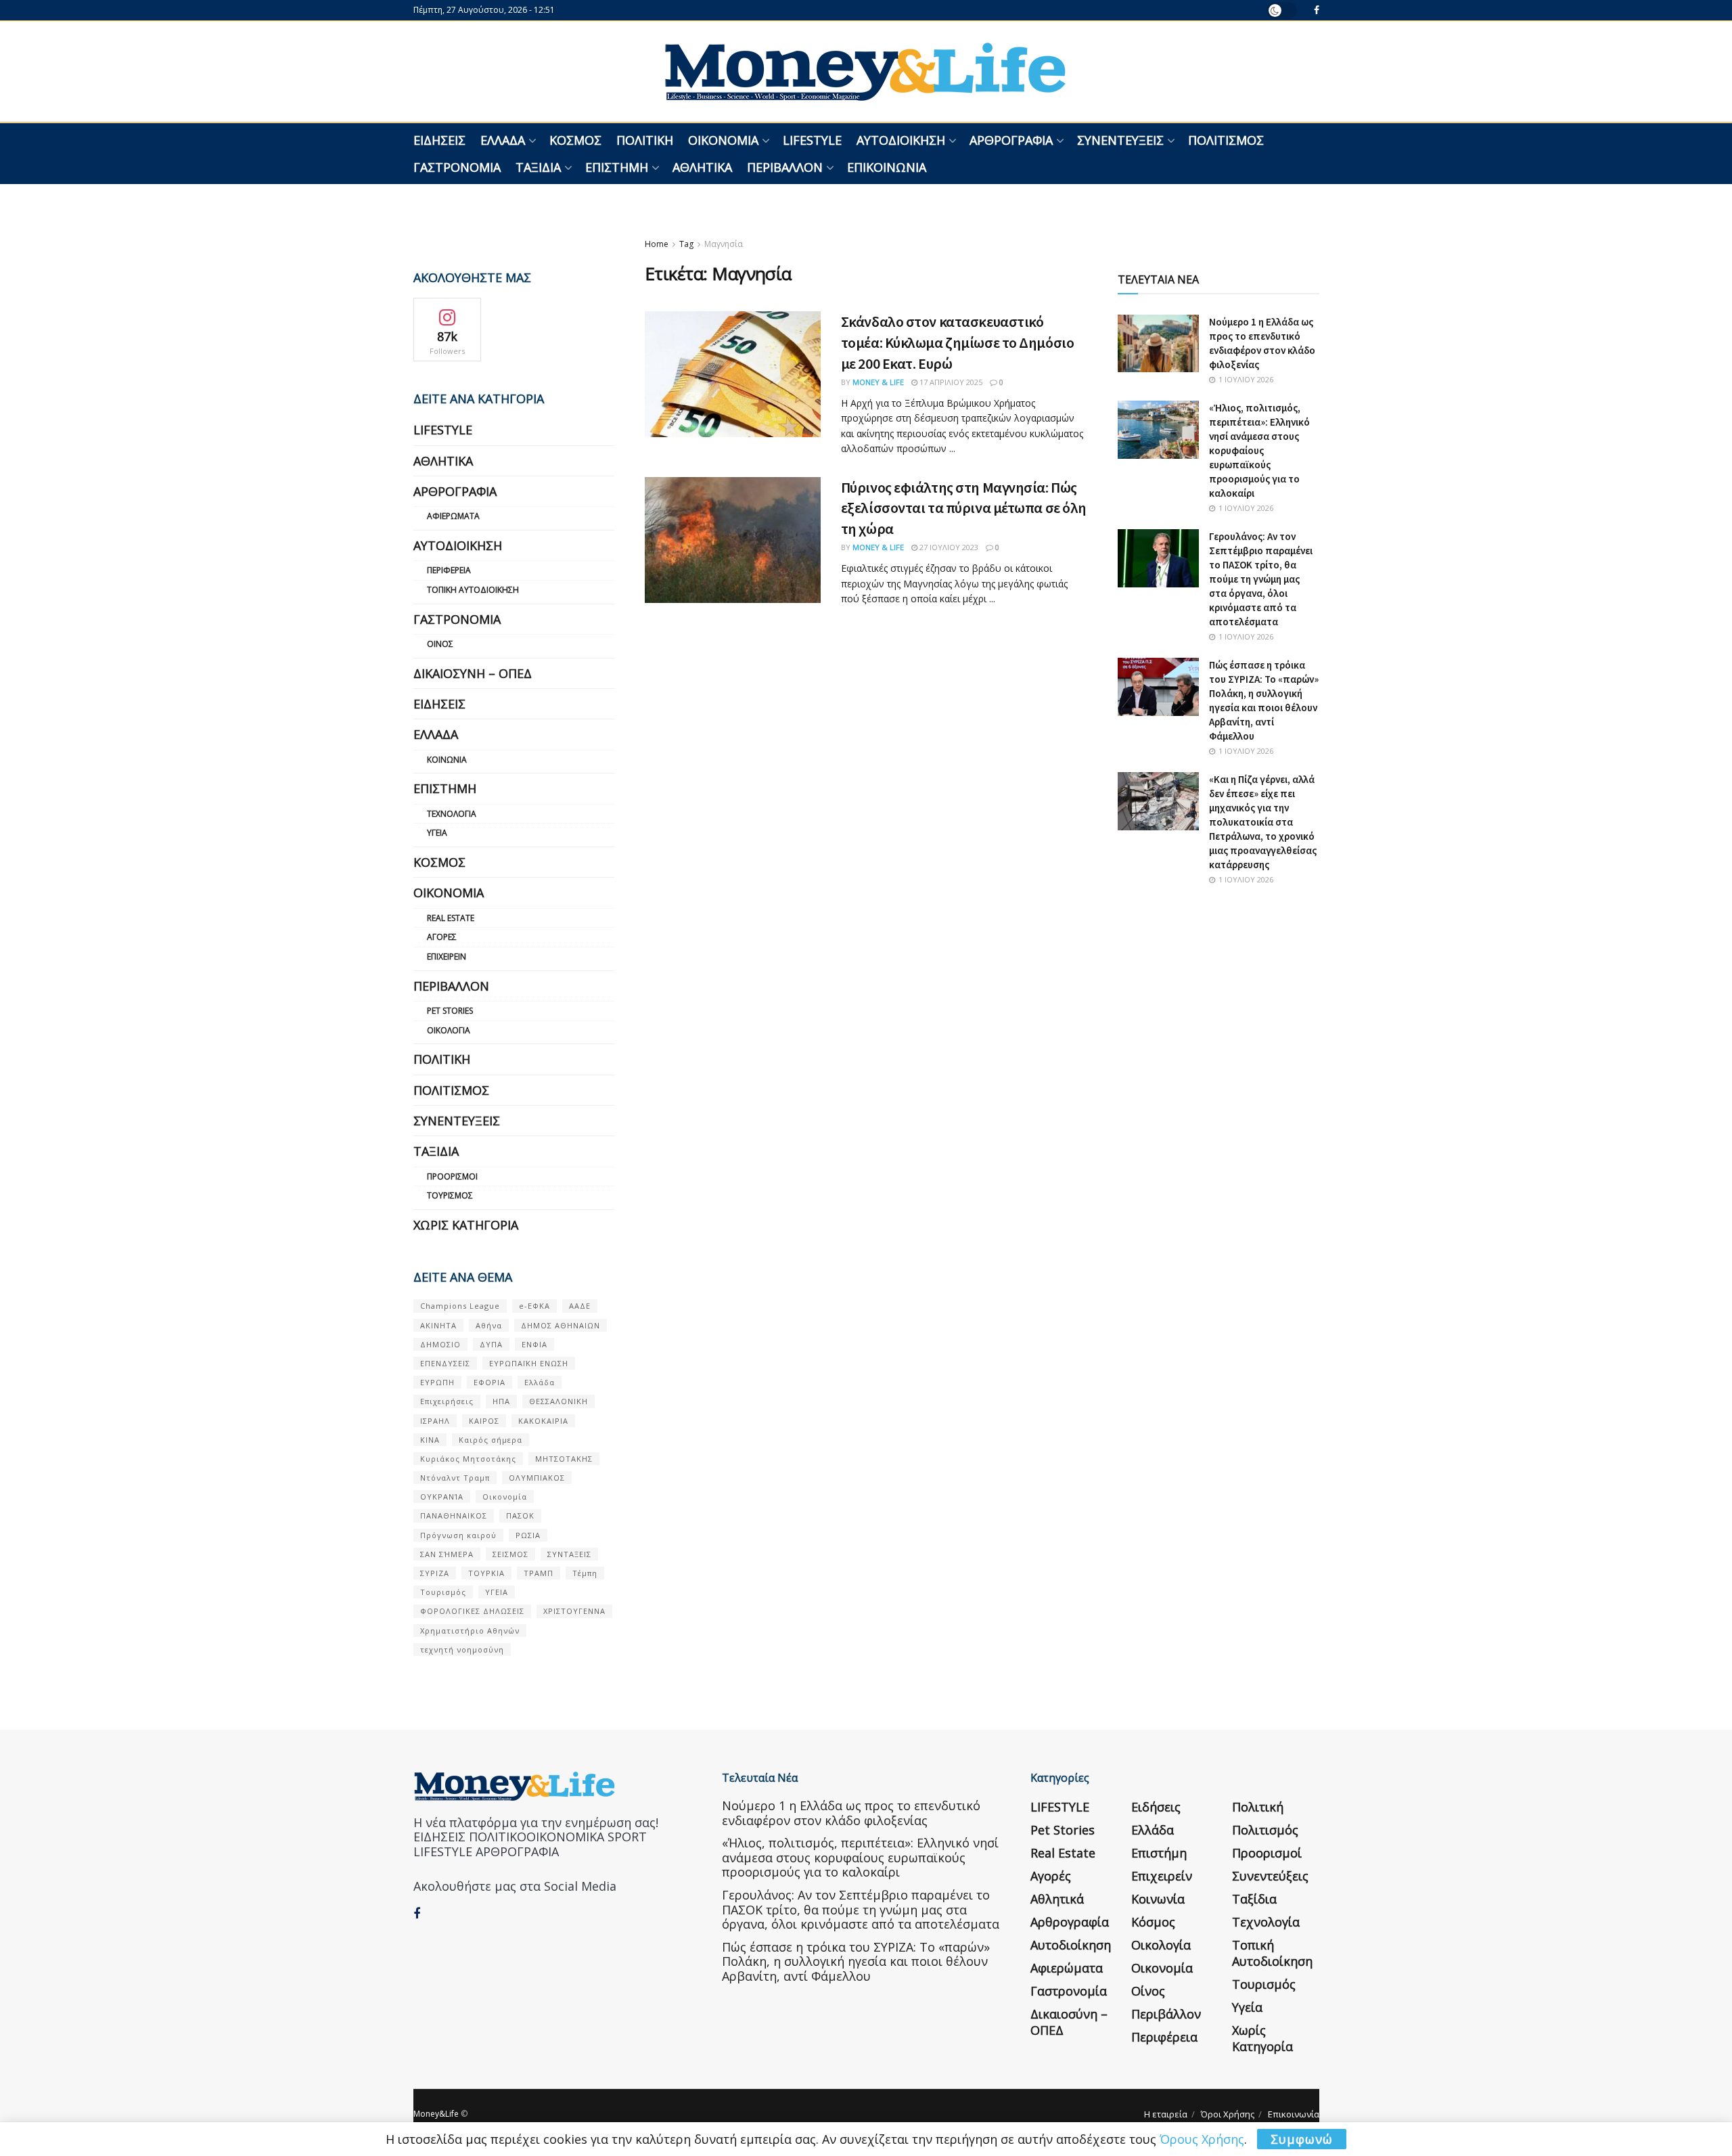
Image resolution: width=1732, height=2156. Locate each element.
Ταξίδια (538, 167)
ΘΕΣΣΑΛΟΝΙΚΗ (559, 1401)
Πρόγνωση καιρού (458, 1535)
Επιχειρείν (447, 957)
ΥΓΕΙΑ (497, 1592)
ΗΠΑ (501, 1401)
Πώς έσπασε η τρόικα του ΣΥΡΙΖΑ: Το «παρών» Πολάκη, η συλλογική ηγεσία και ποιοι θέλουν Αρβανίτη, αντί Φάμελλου (856, 1961)
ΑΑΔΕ (580, 1306)
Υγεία (437, 833)
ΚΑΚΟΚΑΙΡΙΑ (543, 1421)
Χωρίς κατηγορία (466, 1225)
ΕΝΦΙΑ (534, 1344)
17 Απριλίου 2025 (950, 382)
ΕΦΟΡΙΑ (489, 1382)
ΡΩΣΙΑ (528, 1535)
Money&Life (436, 2114)
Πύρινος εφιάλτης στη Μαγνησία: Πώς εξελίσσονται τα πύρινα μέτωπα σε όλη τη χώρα (964, 508)
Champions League (460, 1306)
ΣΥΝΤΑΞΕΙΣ (569, 1554)
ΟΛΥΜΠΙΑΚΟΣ (537, 1478)
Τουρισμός (450, 1195)
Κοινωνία (447, 760)
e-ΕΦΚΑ (534, 1306)
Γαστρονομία (457, 167)
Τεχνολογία (452, 814)
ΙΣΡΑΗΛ (435, 1421)
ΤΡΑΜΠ (539, 1573)
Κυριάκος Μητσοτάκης (468, 1459)
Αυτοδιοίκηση (901, 140)
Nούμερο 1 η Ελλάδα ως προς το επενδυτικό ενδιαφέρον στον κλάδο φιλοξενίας (851, 1813)
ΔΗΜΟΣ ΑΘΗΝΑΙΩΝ (561, 1325)
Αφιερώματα (453, 516)
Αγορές (442, 937)
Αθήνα (489, 1325)
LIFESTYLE (812, 140)
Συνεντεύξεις (1120, 140)
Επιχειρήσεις (447, 1401)
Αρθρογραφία (1011, 140)
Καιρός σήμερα (491, 1440)
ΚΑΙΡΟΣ (484, 1421)
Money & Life (878, 382)
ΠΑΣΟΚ (520, 1515)
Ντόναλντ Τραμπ (455, 1478)
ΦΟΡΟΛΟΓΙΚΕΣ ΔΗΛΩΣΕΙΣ (472, 1611)
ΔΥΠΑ (491, 1344)
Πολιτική (645, 140)
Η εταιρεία (1166, 2114)
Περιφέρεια (449, 570)
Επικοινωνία (887, 167)
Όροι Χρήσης (1228, 2114)
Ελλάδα (503, 140)
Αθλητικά (702, 167)
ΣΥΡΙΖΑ (435, 1573)
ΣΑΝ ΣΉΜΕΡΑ (447, 1554)
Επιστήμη (617, 167)
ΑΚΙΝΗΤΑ (438, 1325)
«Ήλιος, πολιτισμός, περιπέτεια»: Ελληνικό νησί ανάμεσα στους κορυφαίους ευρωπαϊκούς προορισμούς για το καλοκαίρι (1259, 450)
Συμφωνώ (1302, 2139)
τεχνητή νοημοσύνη (462, 1649)
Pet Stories (450, 1011)
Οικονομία (723, 140)
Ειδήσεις (439, 140)
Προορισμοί (452, 1176)
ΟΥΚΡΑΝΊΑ (442, 1497)
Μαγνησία (724, 244)
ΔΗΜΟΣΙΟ (440, 1344)
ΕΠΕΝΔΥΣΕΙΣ (445, 1363)
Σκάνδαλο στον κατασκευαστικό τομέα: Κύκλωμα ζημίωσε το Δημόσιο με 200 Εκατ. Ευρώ (957, 342)
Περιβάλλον (785, 167)
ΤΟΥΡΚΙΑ (486, 1573)
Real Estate (451, 918)
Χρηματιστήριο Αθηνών (470, 1631)
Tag (686, 244)
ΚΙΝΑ (430, 1440)
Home (657, 244)
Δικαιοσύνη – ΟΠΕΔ (473, 673)
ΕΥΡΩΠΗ (437, 1382)
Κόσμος (575, 140)
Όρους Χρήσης (1202, 2139)
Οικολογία (449, 1030)
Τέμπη (585, 1573)
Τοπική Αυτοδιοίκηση (473, 590)
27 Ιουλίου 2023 (948, 547)
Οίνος (440, 644)
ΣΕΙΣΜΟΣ (510, 1554)
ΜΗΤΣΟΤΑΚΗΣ (564, 1459)
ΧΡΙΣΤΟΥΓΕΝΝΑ (574, 1611)
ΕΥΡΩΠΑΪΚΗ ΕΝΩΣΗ (529, 1363)
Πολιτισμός (1226, 140)
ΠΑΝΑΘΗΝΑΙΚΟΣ (454, 1515)
